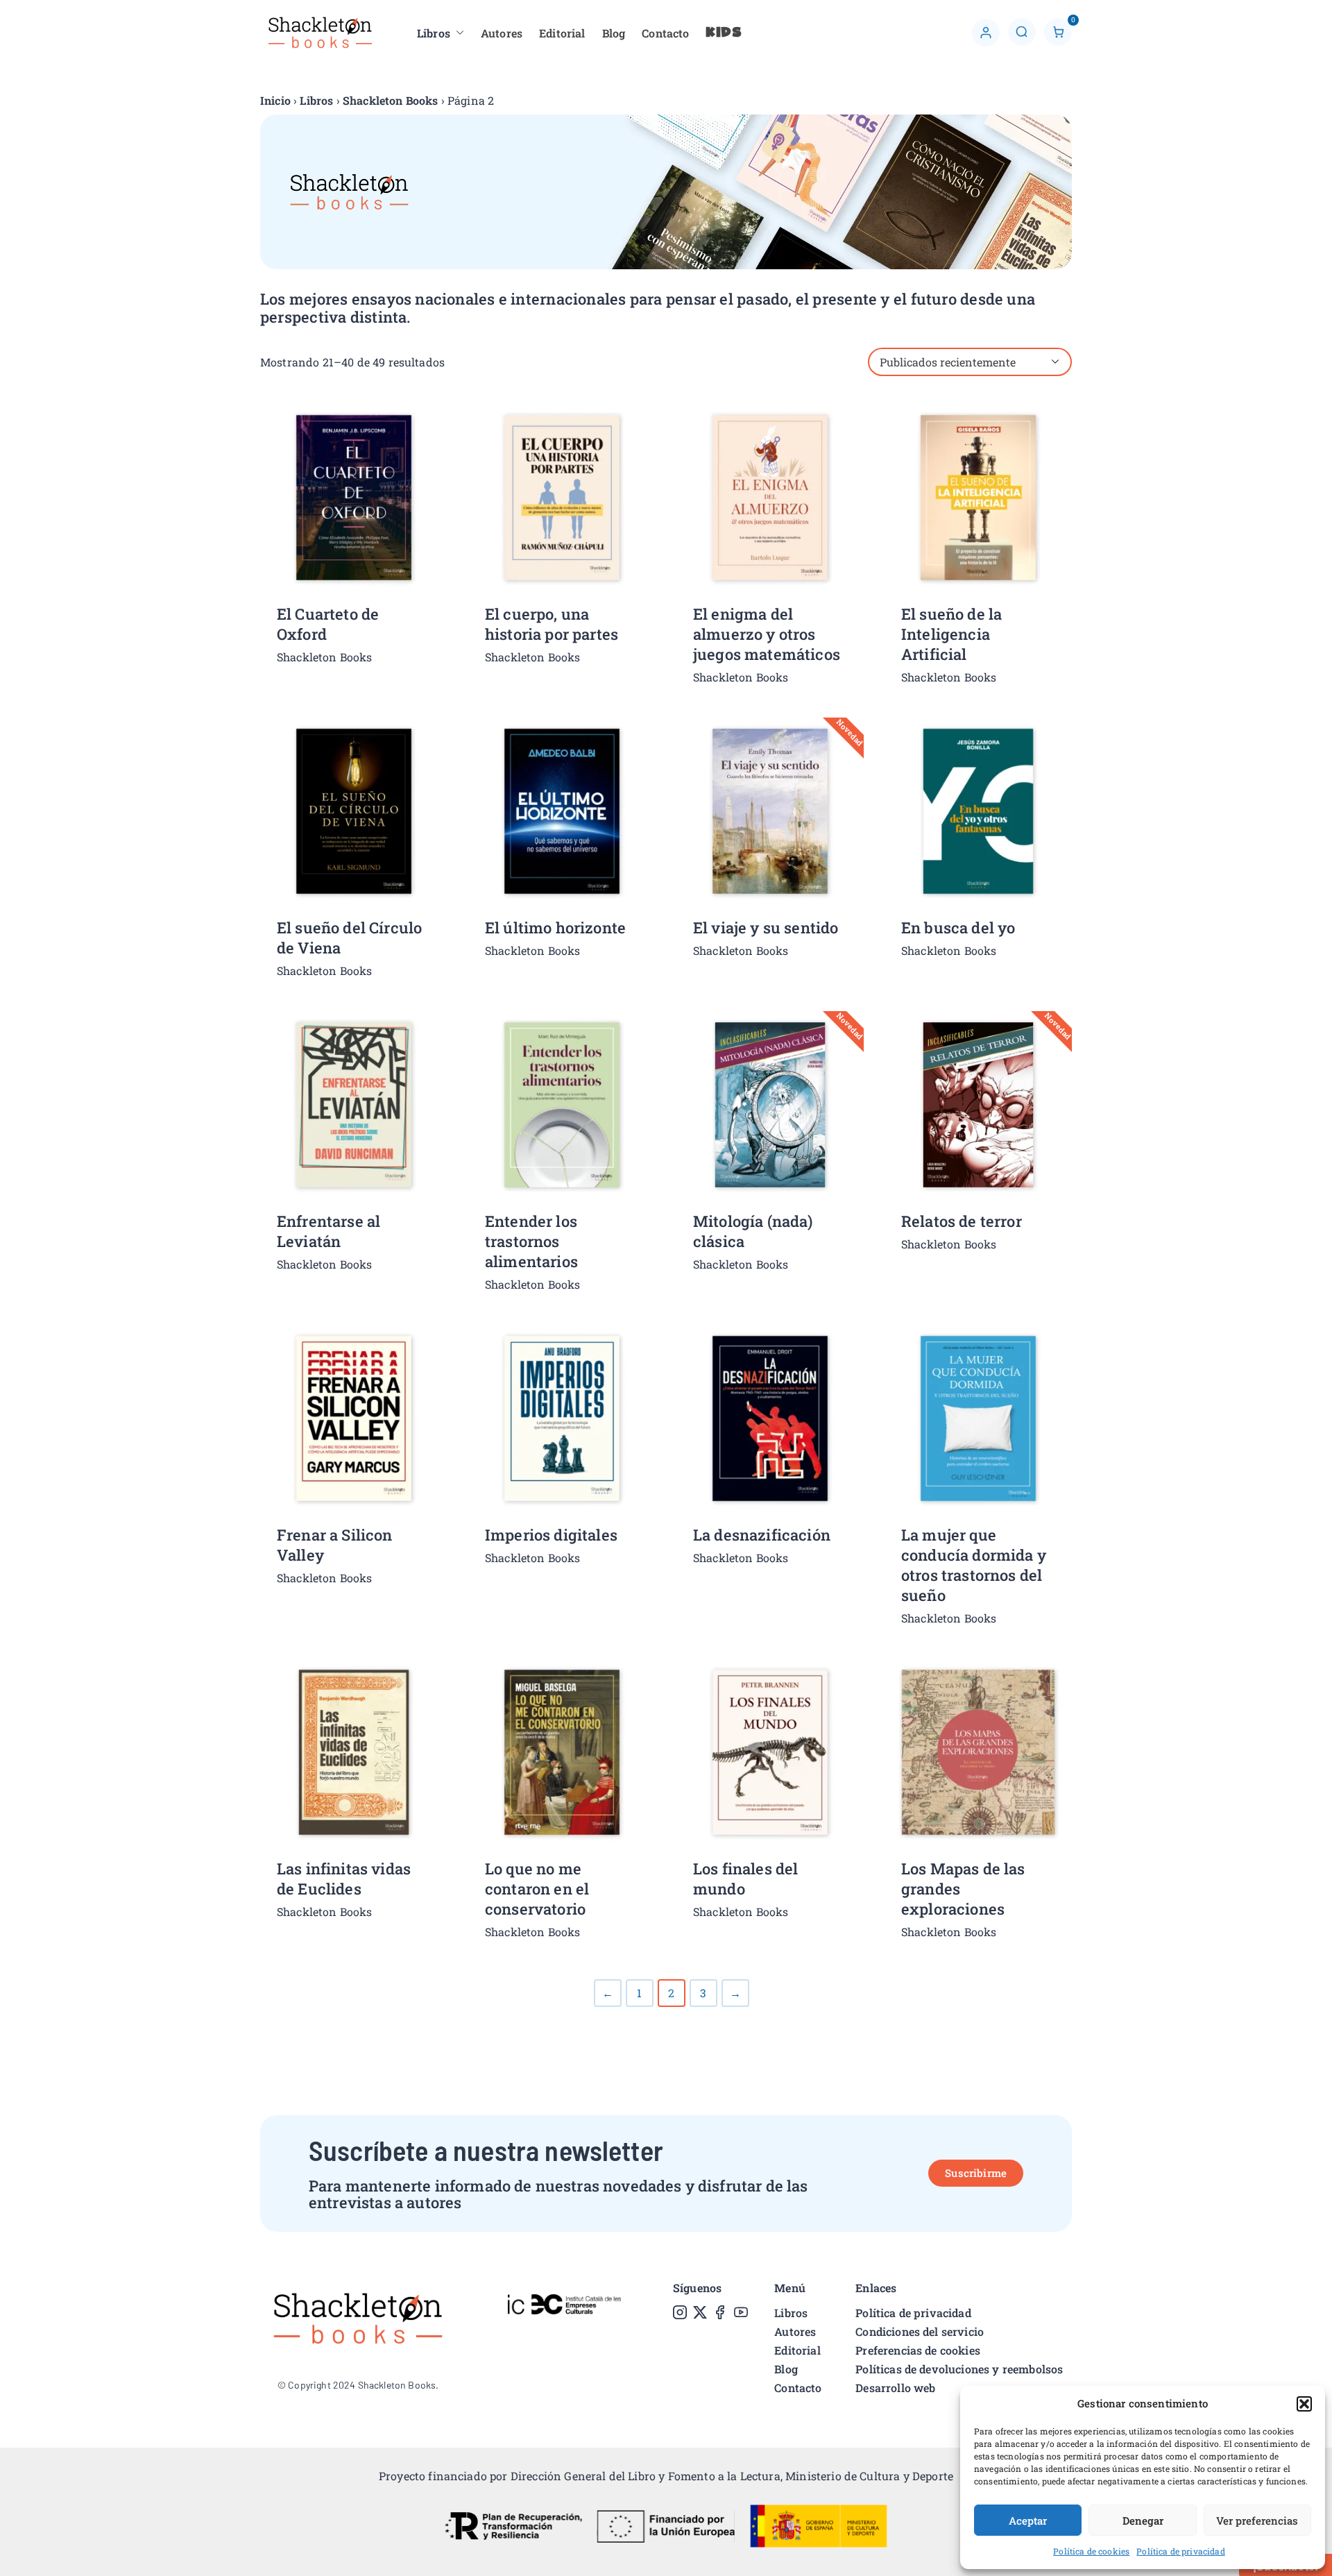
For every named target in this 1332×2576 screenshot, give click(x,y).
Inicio (275, 100)
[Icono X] (700, 2312)
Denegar (1143, 2520)
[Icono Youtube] (741, 2312)
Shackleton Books (391, 100)
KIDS (724, 33)
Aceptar (1028, 2520)
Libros (434, 33)
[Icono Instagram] (680, 2312)
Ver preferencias (1257, 2520)
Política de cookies (1091, 2551)
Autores (502, 33)
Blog (614, 33)
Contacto (665, 33)
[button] (1304, 2404)
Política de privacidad (1181, 2551)
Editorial (562, 33)
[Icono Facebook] (720, 2312)
